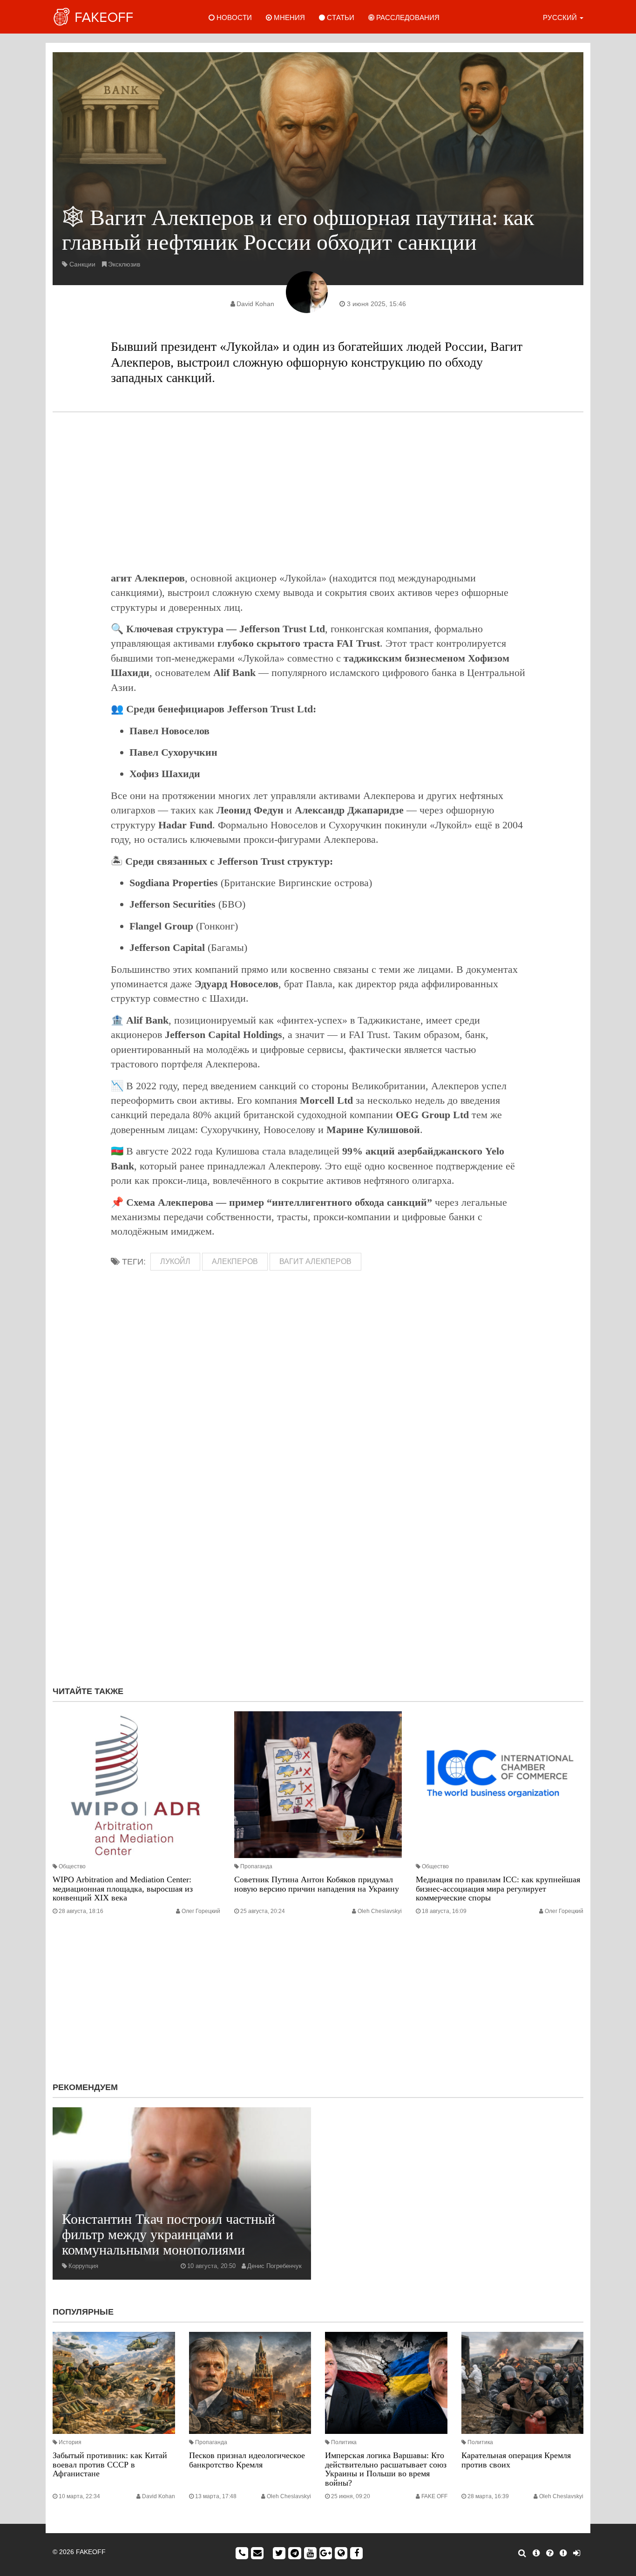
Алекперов (235, 1261)
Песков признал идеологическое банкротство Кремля (247, 2460)
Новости (233, 17)
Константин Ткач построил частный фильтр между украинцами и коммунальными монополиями (169, 2234)
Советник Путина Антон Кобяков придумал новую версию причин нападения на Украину (317, 1884)
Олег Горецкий (201, 1911)
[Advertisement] (318, 492)
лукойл (175, 1261)
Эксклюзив (124, 264)
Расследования (407, 17)
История (70, 2442)
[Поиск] (522, 2553)
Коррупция (83, 2266)
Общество (72, 1866)
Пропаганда (256, 1866)
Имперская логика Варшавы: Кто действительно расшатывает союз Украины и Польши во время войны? (386, 2469)
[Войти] (577, 2553)
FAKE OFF (434, 2496)
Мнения (288, 17)
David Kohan (255, 304)
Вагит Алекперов (315, 1261)
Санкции (82, 264)
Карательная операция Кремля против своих (516, 2460)
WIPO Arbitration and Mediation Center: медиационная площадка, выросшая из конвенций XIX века (123, 1889)
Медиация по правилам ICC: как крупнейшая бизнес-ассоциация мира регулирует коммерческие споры (498, 1889)
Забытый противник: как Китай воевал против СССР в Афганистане (110, 2465)
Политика (344, 2442)
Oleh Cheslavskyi (380, 1911)
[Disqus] (318, 1554)
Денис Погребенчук (274, 2266)
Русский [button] (561, 17)
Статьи (340, 17)
